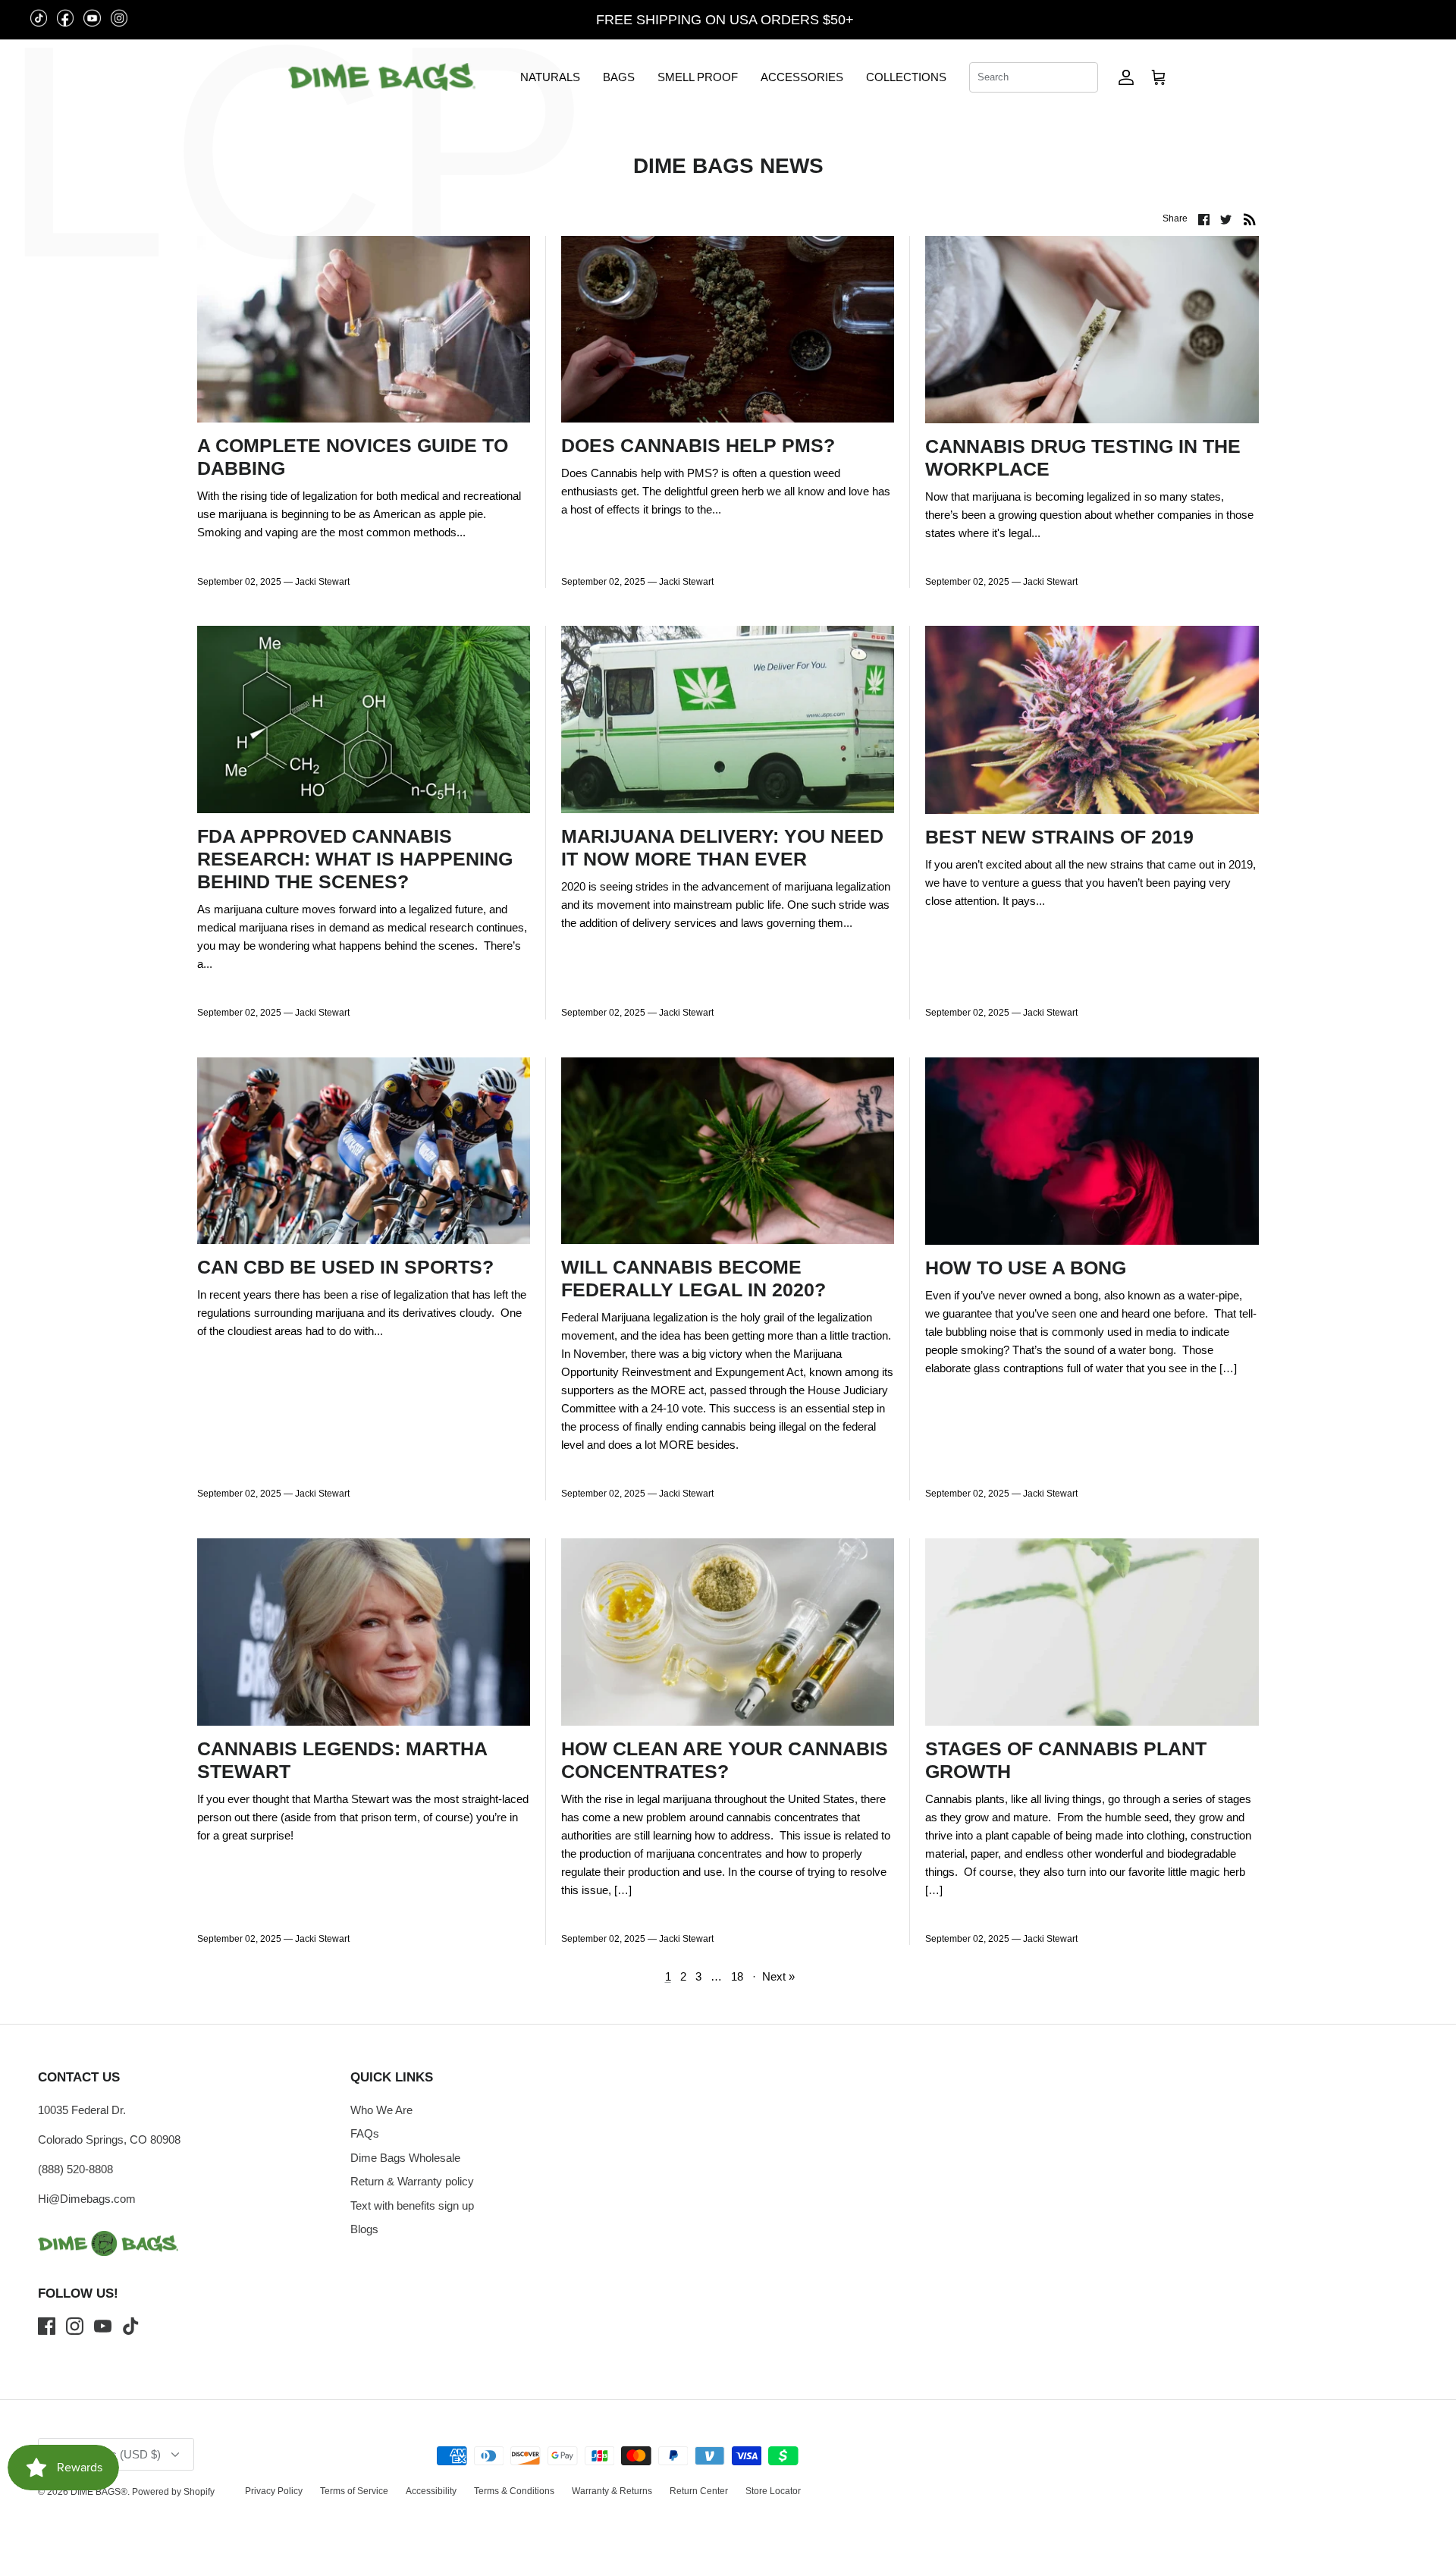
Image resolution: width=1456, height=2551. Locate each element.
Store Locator (773, 2491)
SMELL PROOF (698, 77)
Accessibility (431, 2491)
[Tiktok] (131, 2326)
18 (737, 1976)
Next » (778, 1976)
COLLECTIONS (906, 77)
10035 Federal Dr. (82, 2110)
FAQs (365, 2133)
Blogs (364, 2229)
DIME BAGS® (99, 2492)
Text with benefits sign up (412, 2205)
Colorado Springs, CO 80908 (109, 2139)
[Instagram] (75, 2326)
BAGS (619, 77)
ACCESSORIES (802, 77)
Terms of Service (354, 2491)
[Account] (1126, 77)
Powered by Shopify (173, 2492)
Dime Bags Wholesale (405, 2158)
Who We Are (381, 2110)
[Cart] (1159, 77)
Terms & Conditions (514, 2491)
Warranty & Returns (612, 2491)
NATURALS (550, 77)
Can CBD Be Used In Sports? (345, 1267)
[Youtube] (103, 2326)
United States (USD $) (1366, 20)
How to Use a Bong (1026, 1268)
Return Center (699, 2491)
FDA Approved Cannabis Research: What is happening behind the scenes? (355, 859)
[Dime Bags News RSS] (1250, 219)
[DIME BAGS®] (382, 77)
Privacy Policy (274, 2491)
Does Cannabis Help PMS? (698, 445)
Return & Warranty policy (412, 2181)
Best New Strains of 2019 (1059, 837)
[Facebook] (47, 2326)
